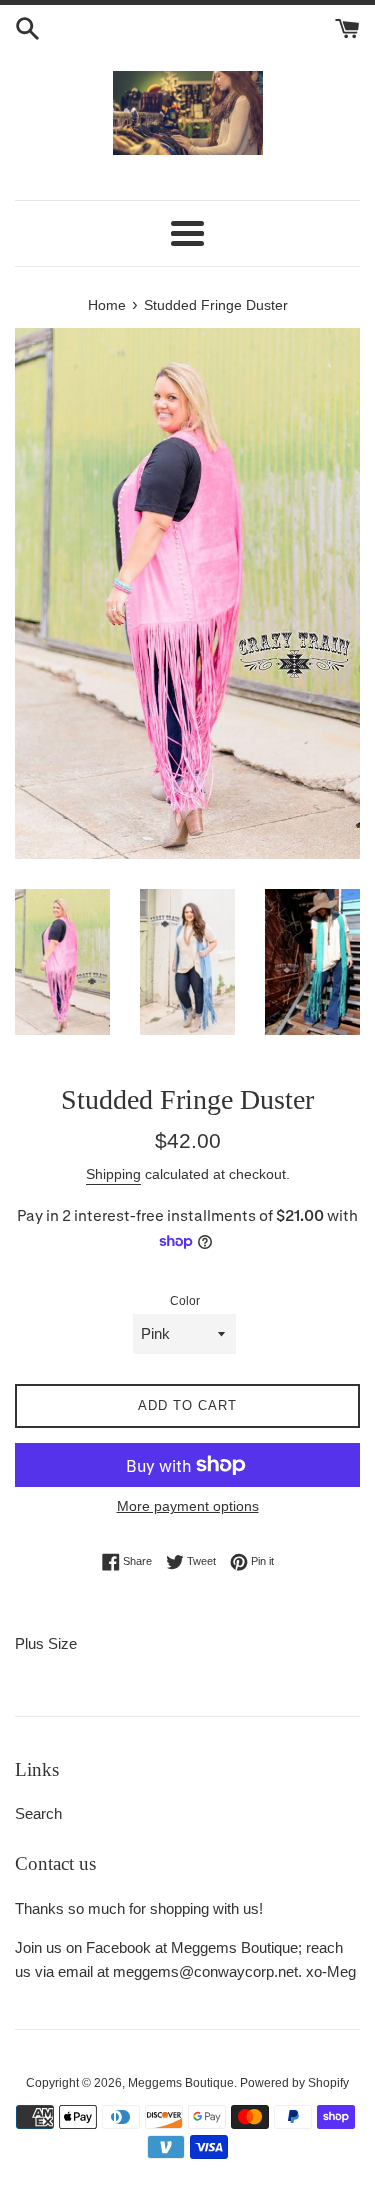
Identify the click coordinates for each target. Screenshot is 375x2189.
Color (185, 1301)
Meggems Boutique (181, 2083)
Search (38, 1813)
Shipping (113, 1174)
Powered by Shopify (294, 2083)
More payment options (188, 1506)
